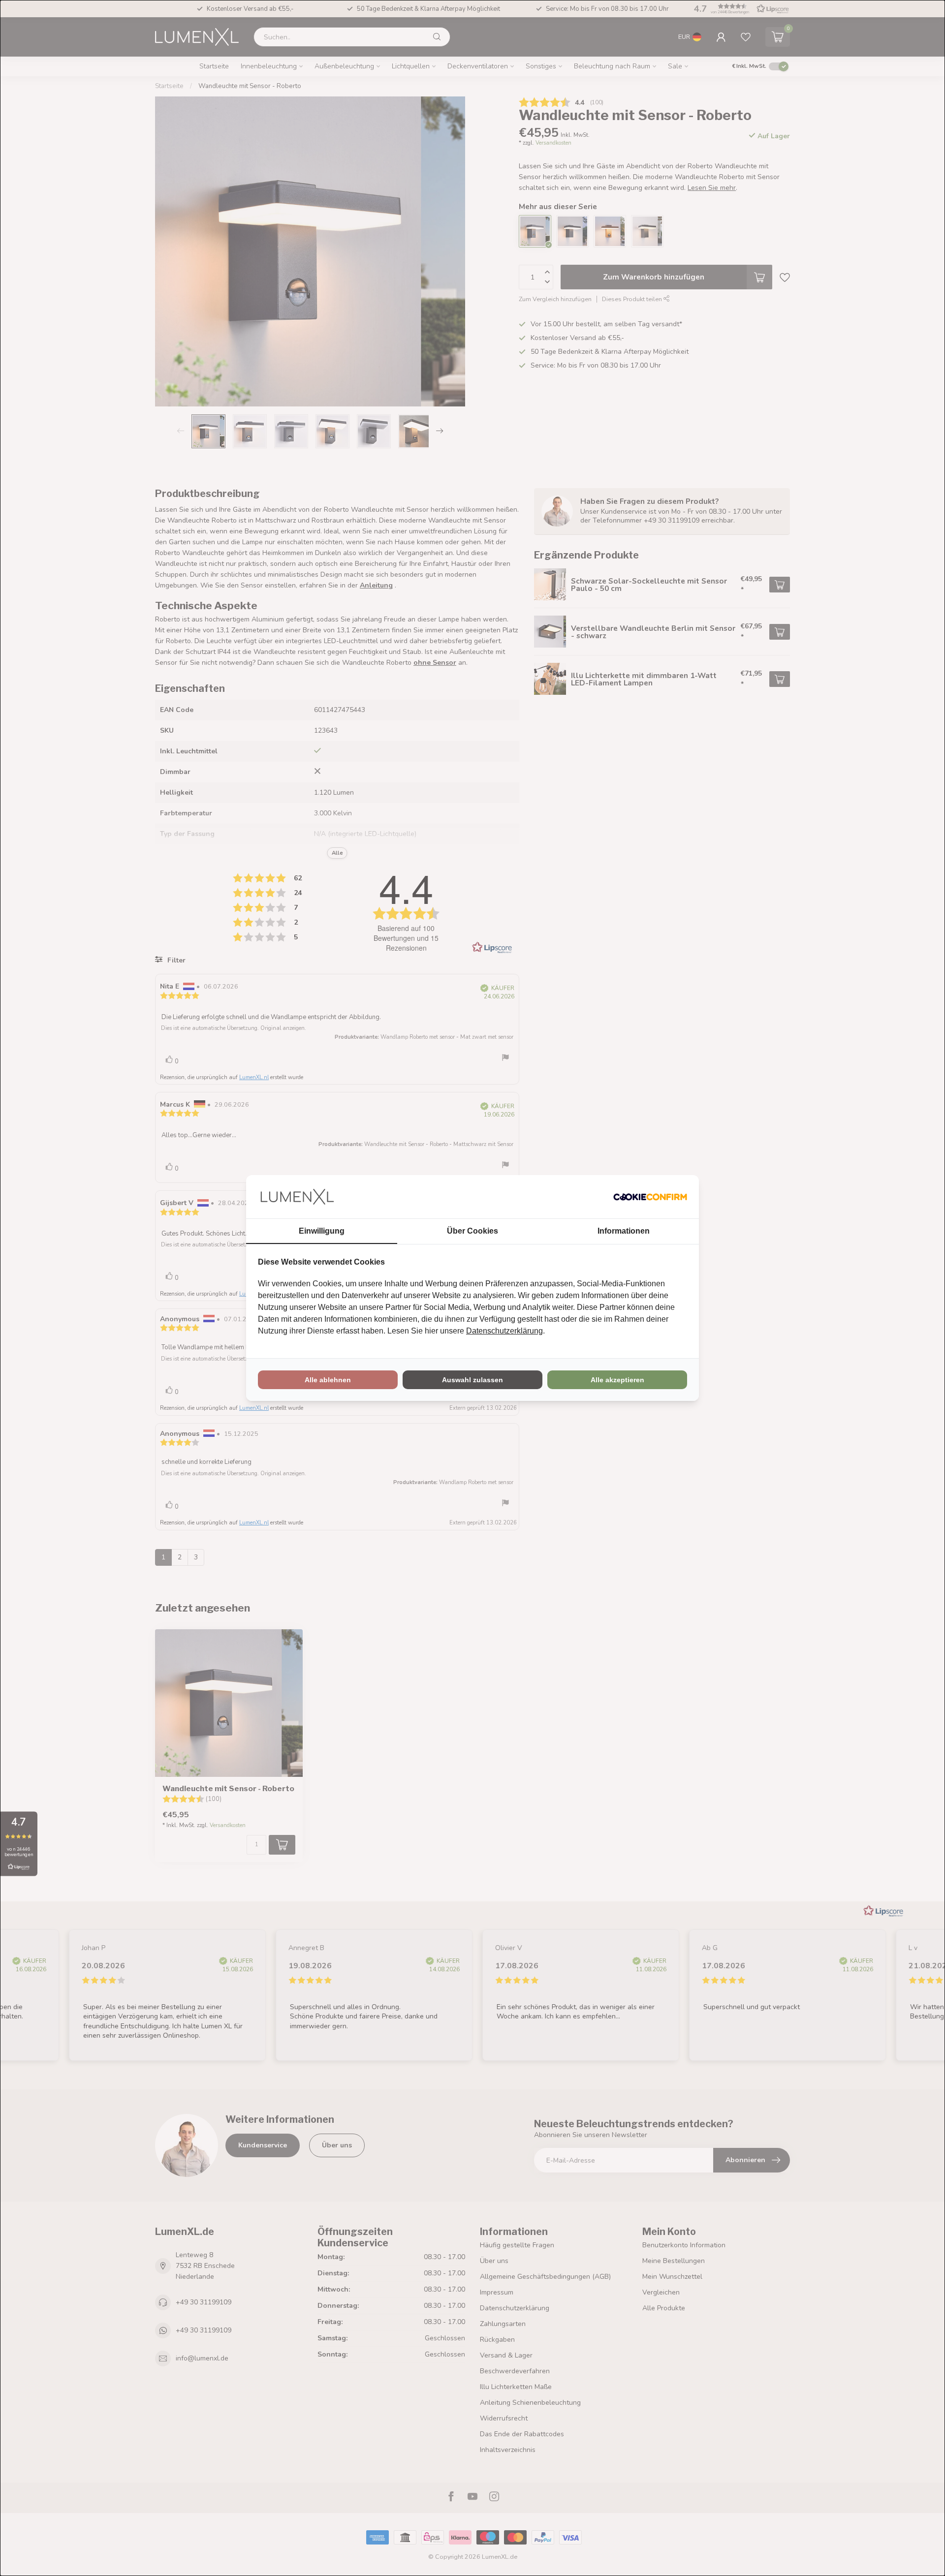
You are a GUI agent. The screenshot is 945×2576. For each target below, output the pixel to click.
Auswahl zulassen (472, 1380)
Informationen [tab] (624, 1231)
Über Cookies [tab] (472, 1231)
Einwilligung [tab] (322, 1231)
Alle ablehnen (328, 1380)
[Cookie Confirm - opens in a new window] (650, 1197)
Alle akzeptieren (617, 1380)
